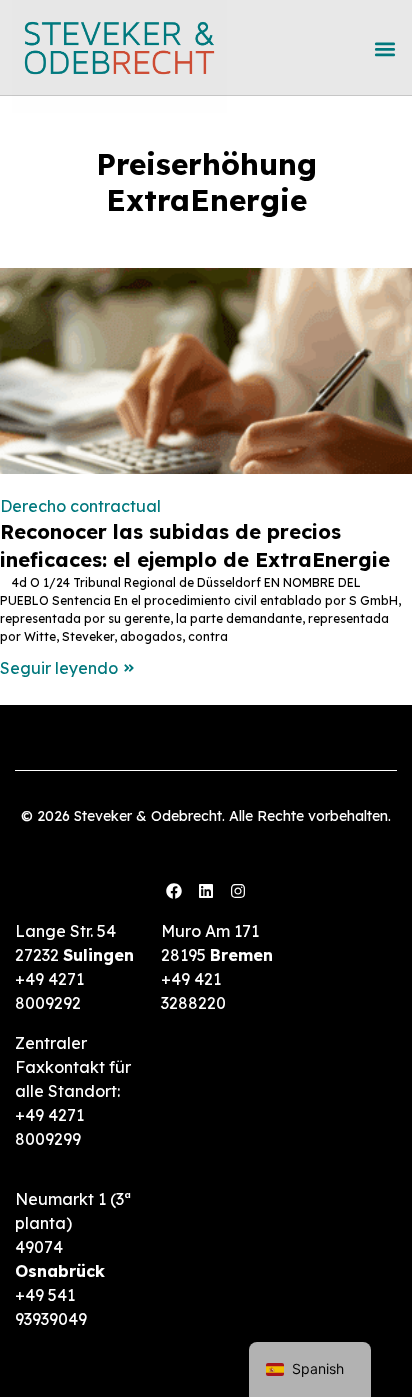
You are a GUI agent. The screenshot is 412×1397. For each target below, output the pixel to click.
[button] (384, 48)
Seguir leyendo (59, 668)
